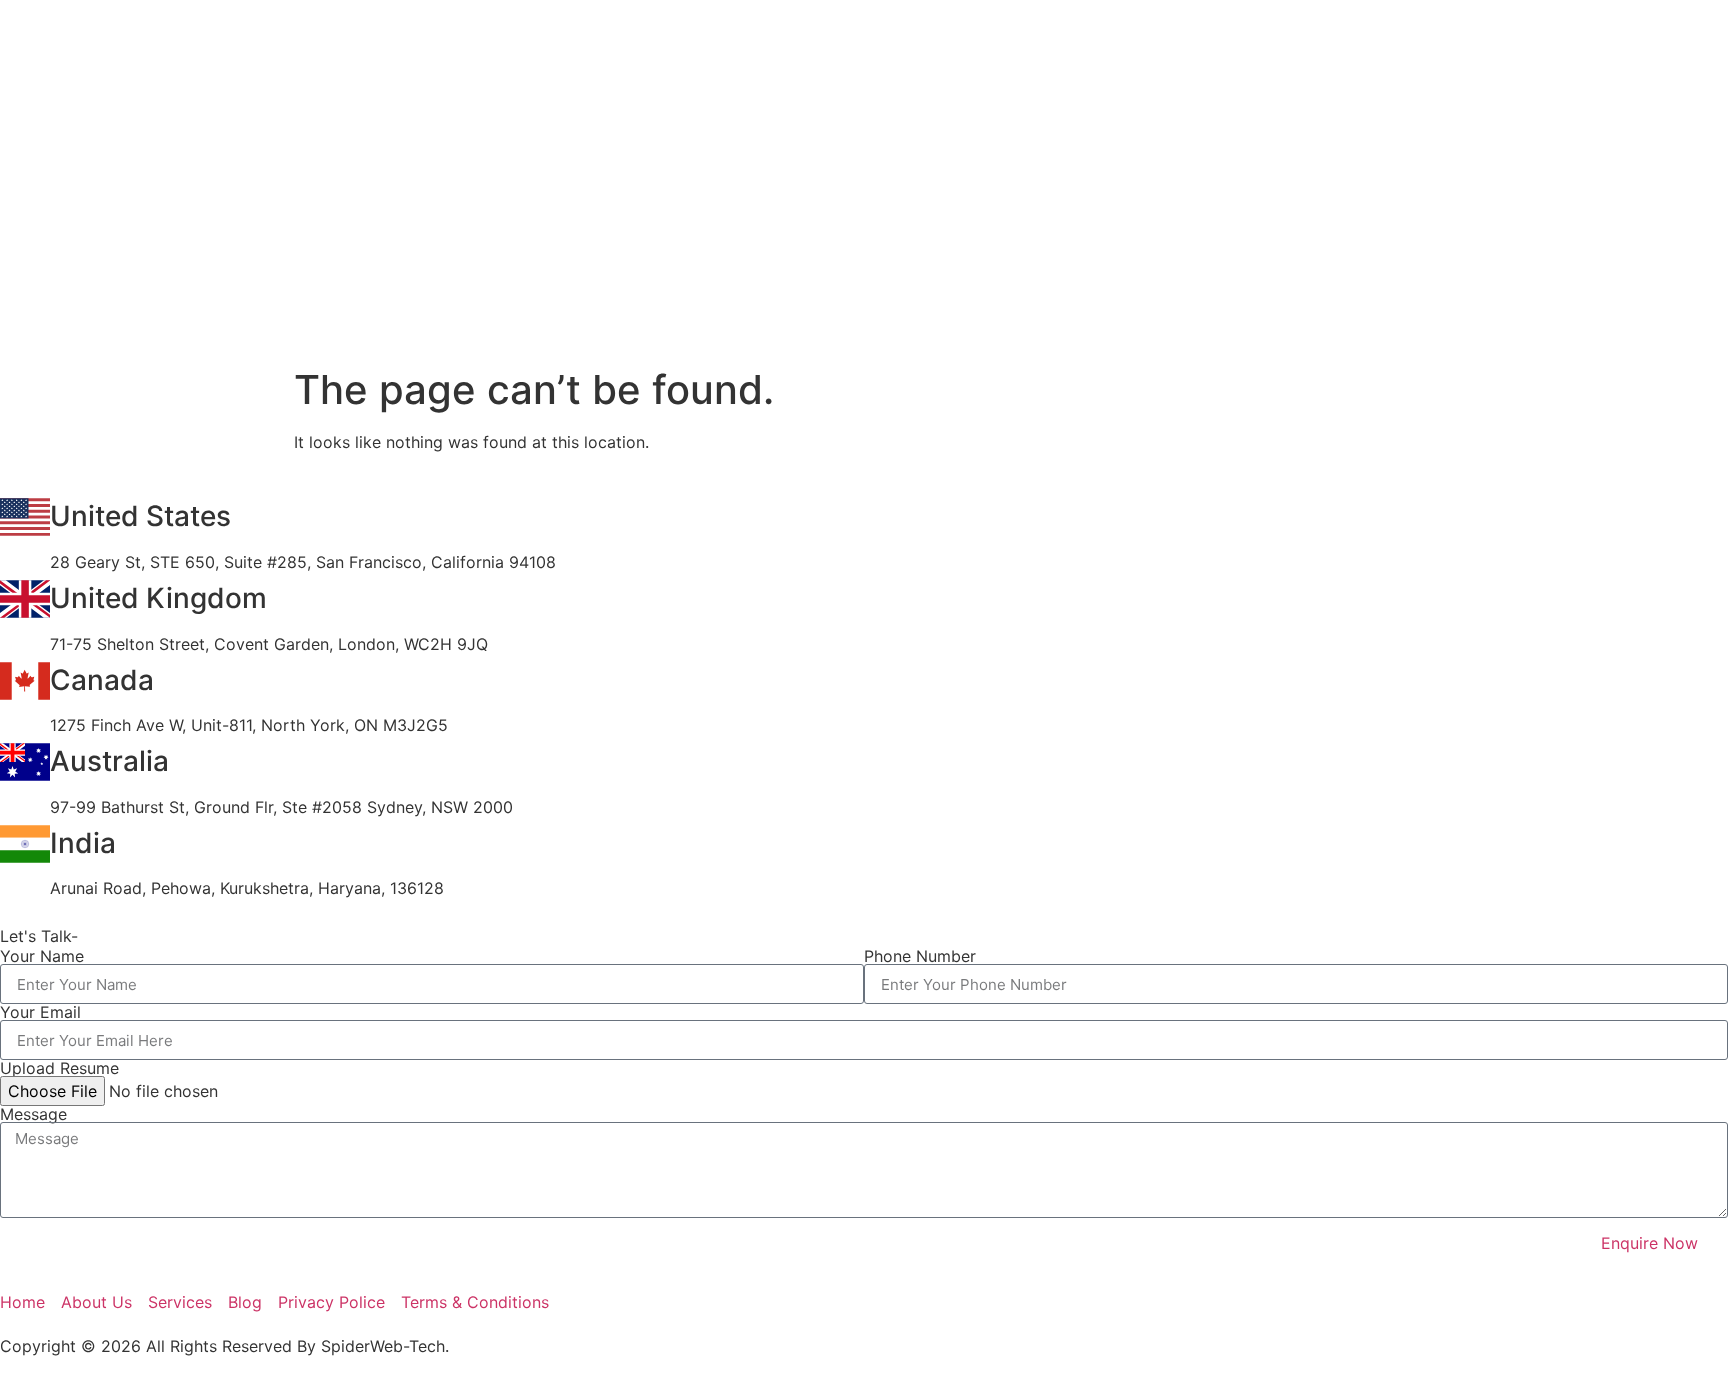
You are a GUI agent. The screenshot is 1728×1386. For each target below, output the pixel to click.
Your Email (40, 1012)
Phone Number (920, 956)
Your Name (42, 956)
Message (33, 1114)
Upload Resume (59, 1068)
